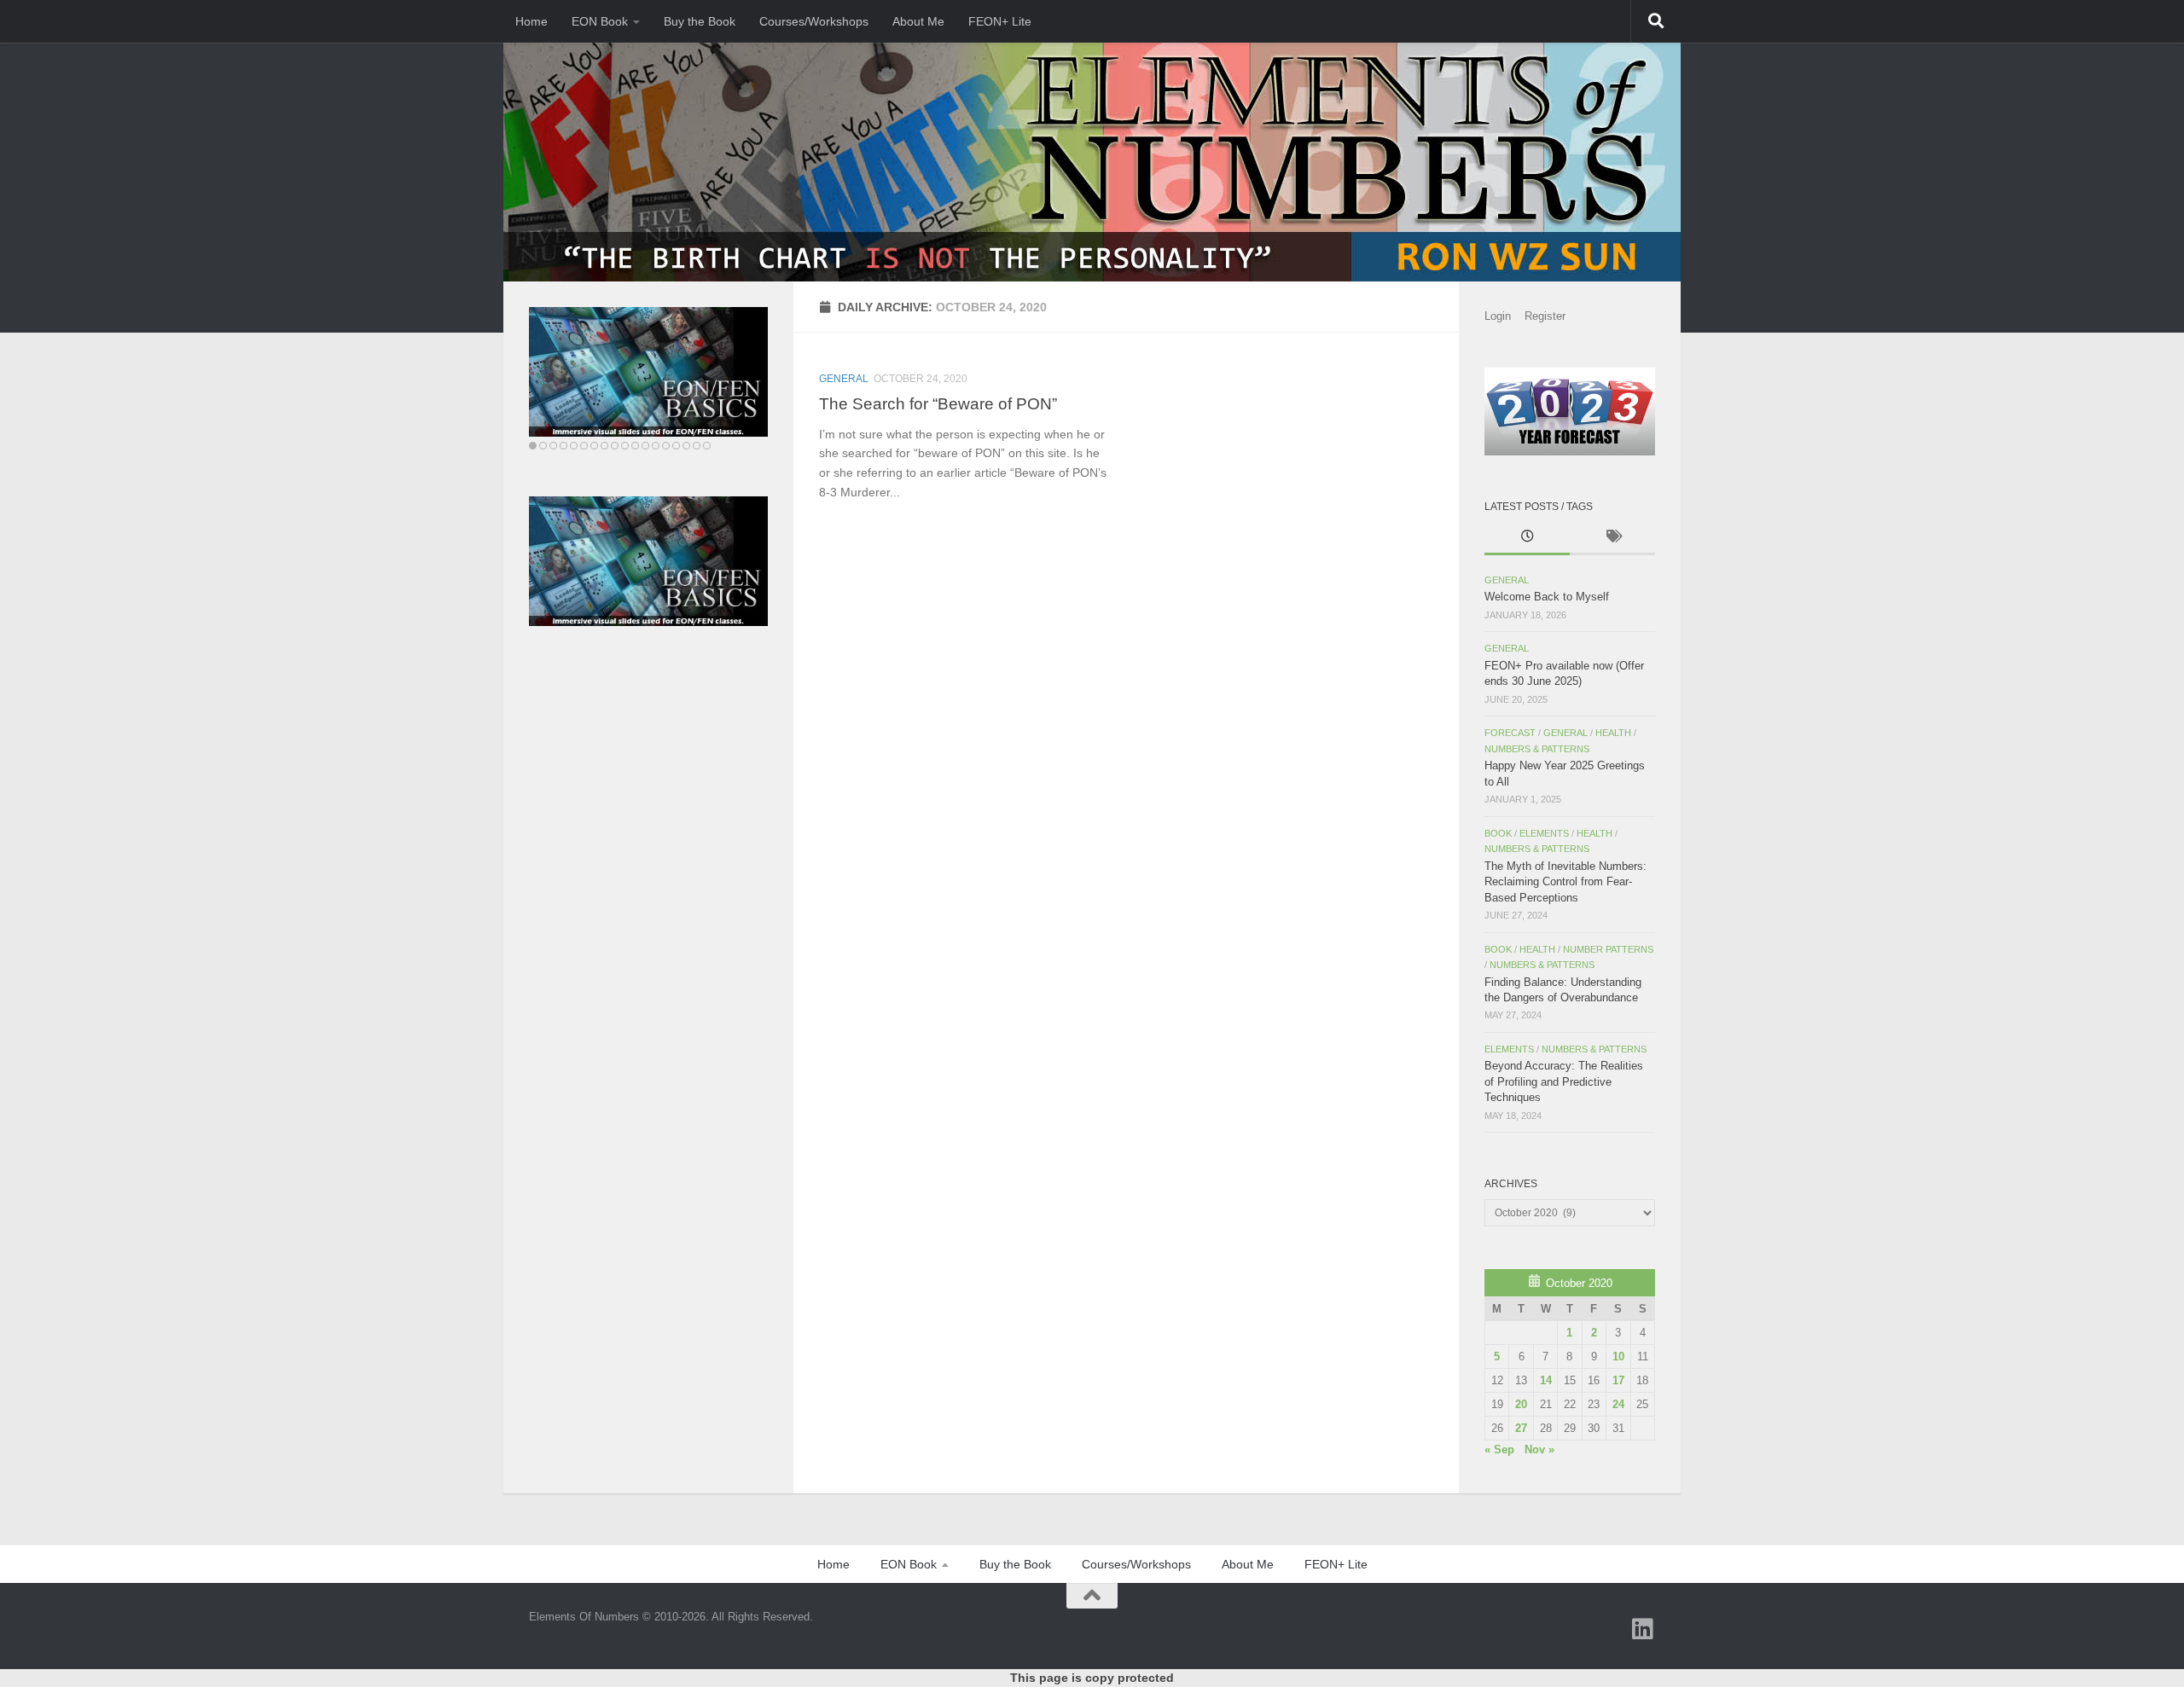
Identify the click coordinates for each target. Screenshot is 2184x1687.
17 (1618, 1380)
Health (1613, 733)
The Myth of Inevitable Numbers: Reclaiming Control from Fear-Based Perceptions (1565, 882)
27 (1521, 1428)
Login (1498, 316)
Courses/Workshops (814, 21)
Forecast (1510, 733)
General (844, 379)
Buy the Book (700, 21)
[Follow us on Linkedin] (1643, 1629)
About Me (918, 21)
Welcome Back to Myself (1547, 597)
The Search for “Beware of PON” (938, 403)
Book (1498, 833)
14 (1546, 1380)
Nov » (1539, 1449)
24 (1618, 1404)
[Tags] (1612, 538)
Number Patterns (1608, 949)
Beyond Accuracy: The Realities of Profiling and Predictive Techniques (1564, 1081)
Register (1545, 316)
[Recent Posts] (1527, 538)
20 (1521, 1404)
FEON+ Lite (1000, 21)
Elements (1544, 833)
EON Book (600, 21)
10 (1618, 1357)
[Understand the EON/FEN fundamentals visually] (648, 372)
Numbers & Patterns (1537, 749)
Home (531, 21)
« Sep (1499, 1449)
